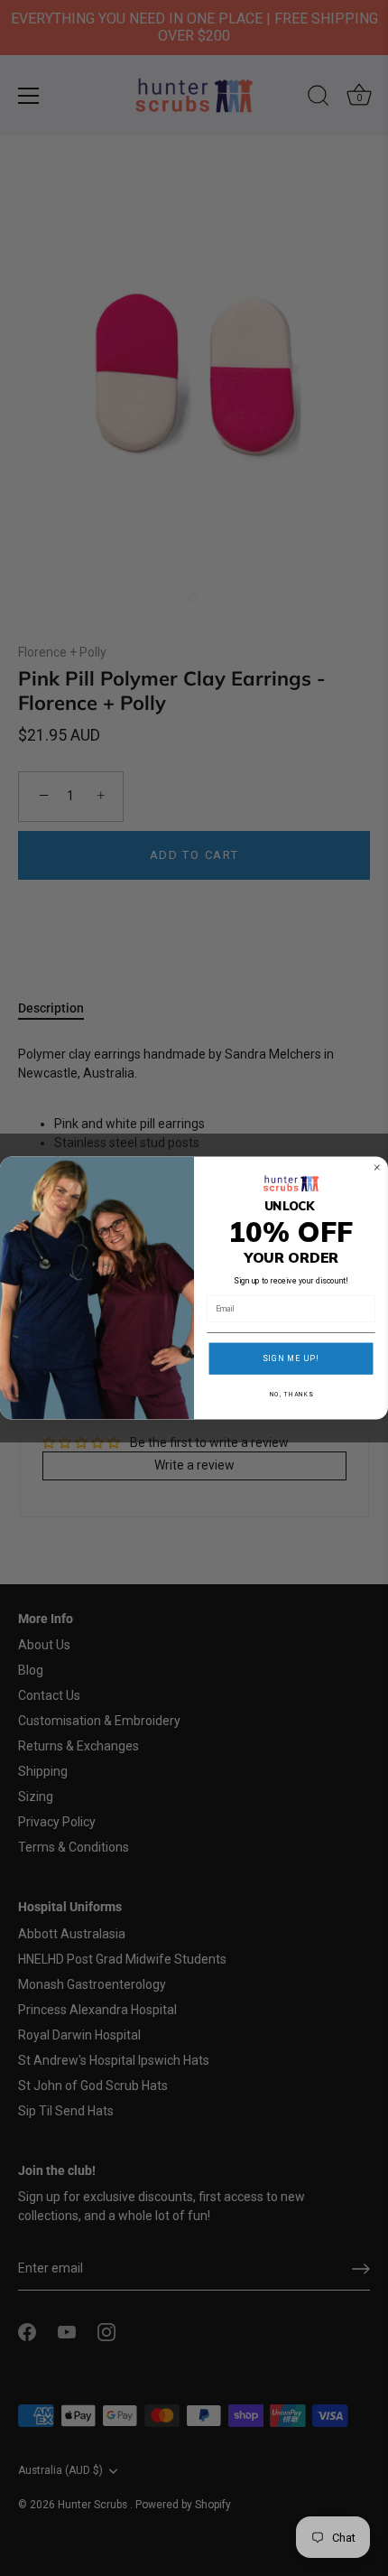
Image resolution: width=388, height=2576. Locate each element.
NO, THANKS (291, 1395)
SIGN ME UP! (291, 1358)
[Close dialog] (377, 1167)
